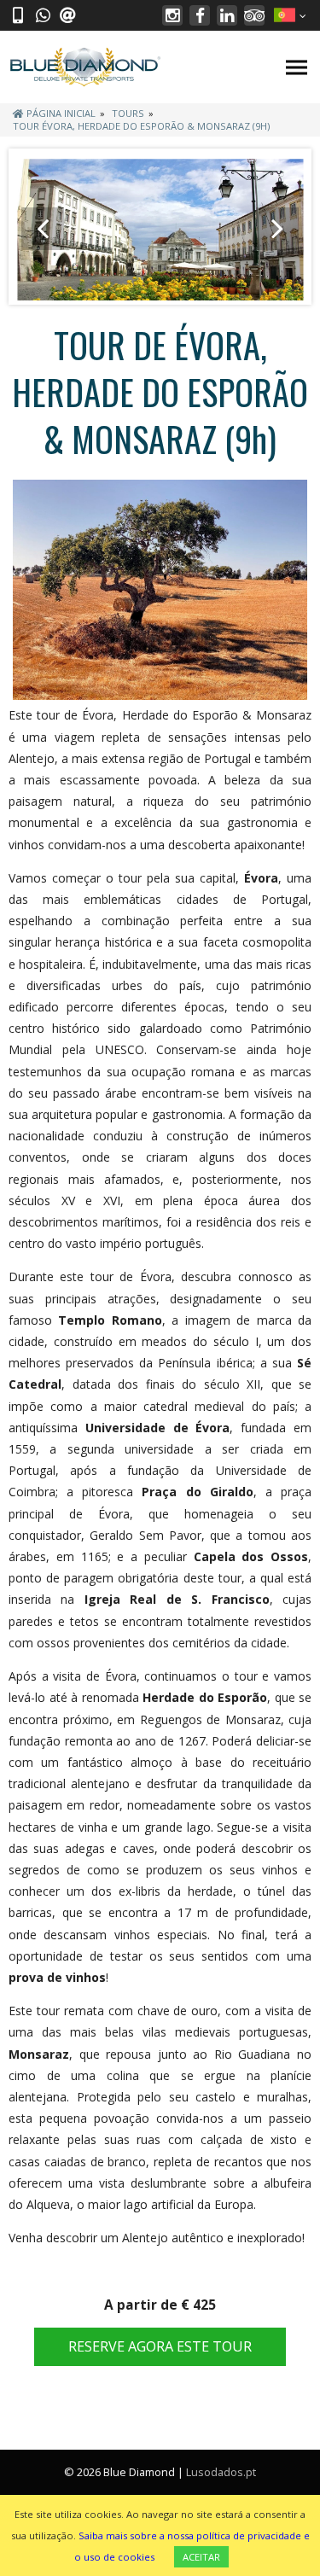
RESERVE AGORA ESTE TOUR (160, 2346)
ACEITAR (201, 2557)
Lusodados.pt (221, 2472)
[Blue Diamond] (85, 67)
